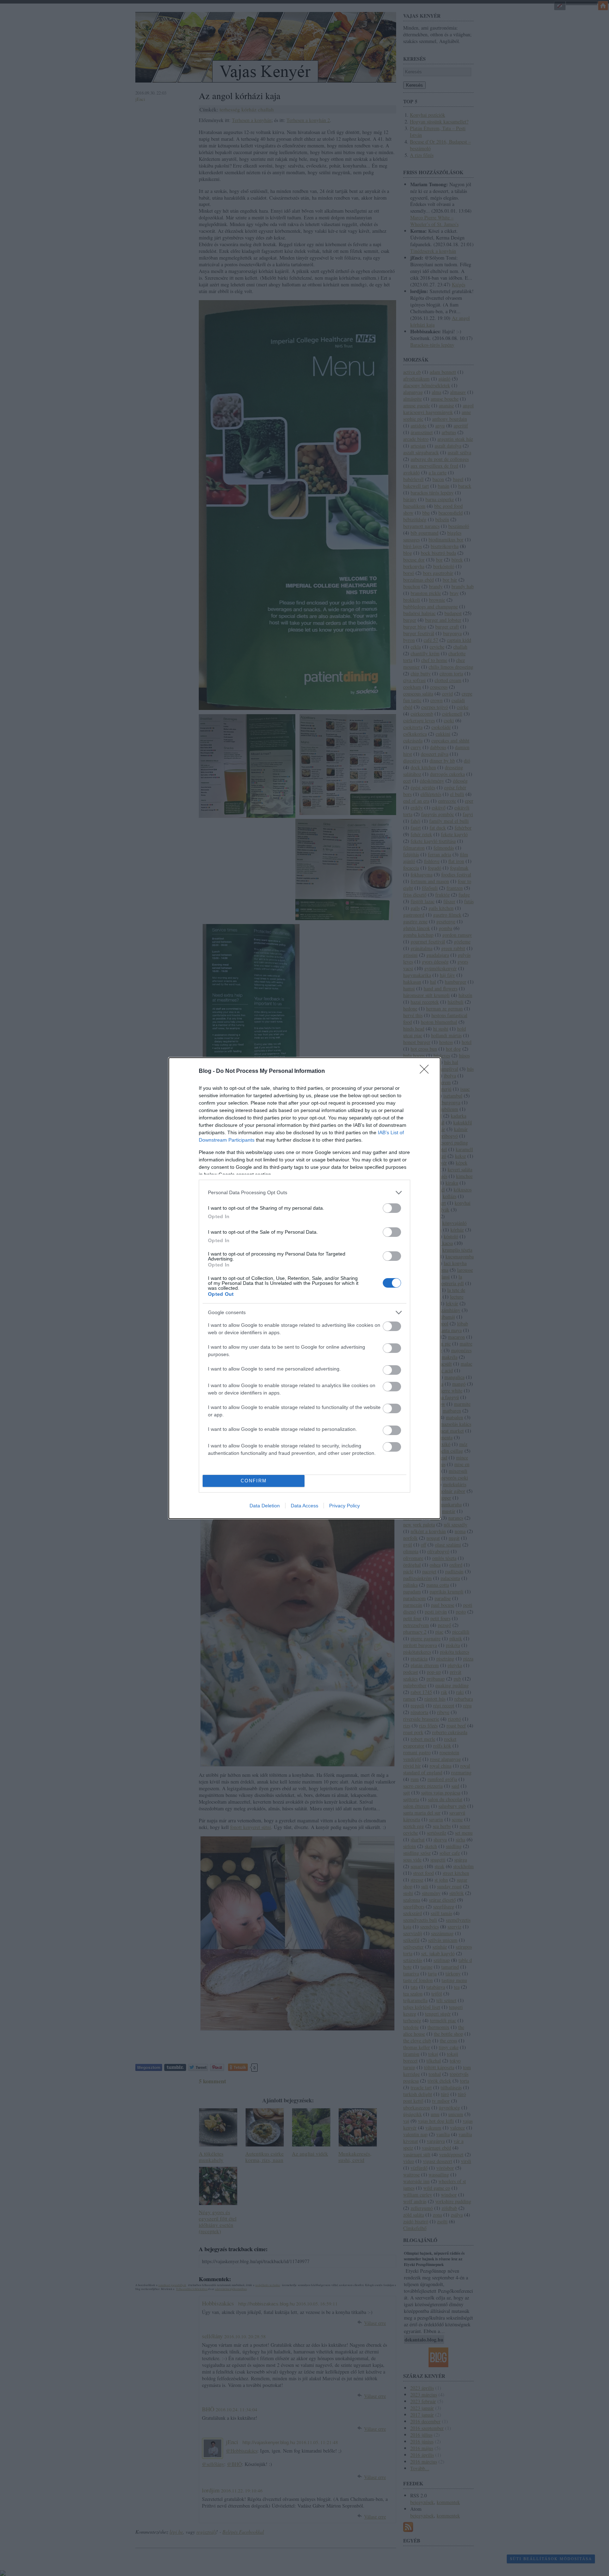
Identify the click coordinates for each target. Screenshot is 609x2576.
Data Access (304, 1506)
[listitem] (304, 1193)
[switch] (392, 1208)
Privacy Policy (345, 1506)
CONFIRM (254, 1481)
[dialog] (304, 1288)
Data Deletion (265, 1506)
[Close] (426, 1071)
